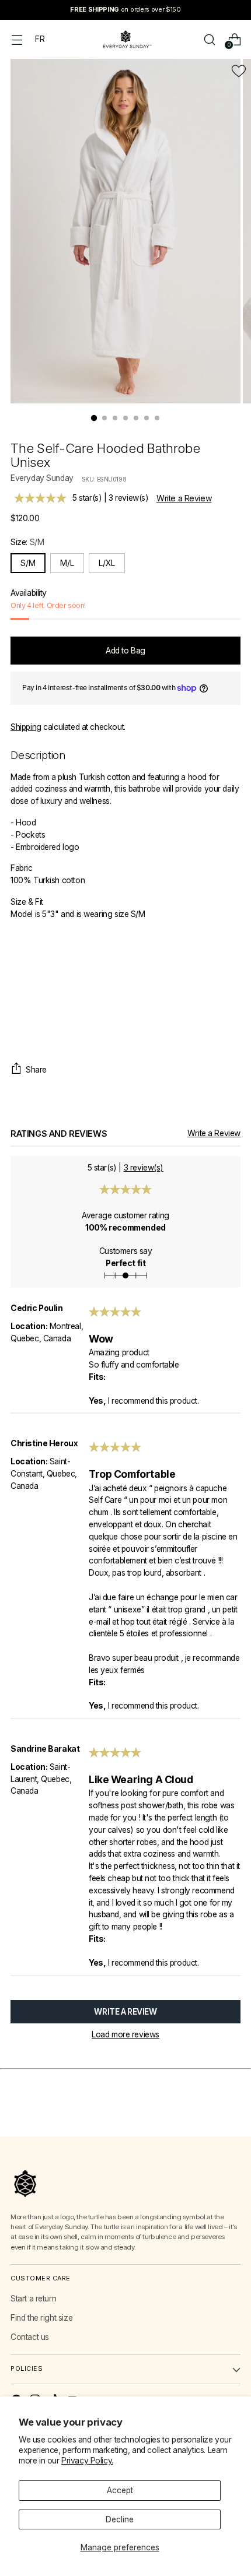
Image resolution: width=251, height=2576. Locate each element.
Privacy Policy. (87, 2461)
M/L (67, 563)
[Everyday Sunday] (125, 39)
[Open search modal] (209, 39)
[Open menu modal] (17, 39)
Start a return (33, 2299)
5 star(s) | (110, 498)
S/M (28, 563)
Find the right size (41, 2318)
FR (40, 39)
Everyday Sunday (42, 478)
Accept (120, 2490)
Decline (120, 2519)
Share (36, 1070)
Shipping (26, 727)
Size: (27, 542)
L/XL (107, 563)
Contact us (30, 2337)
